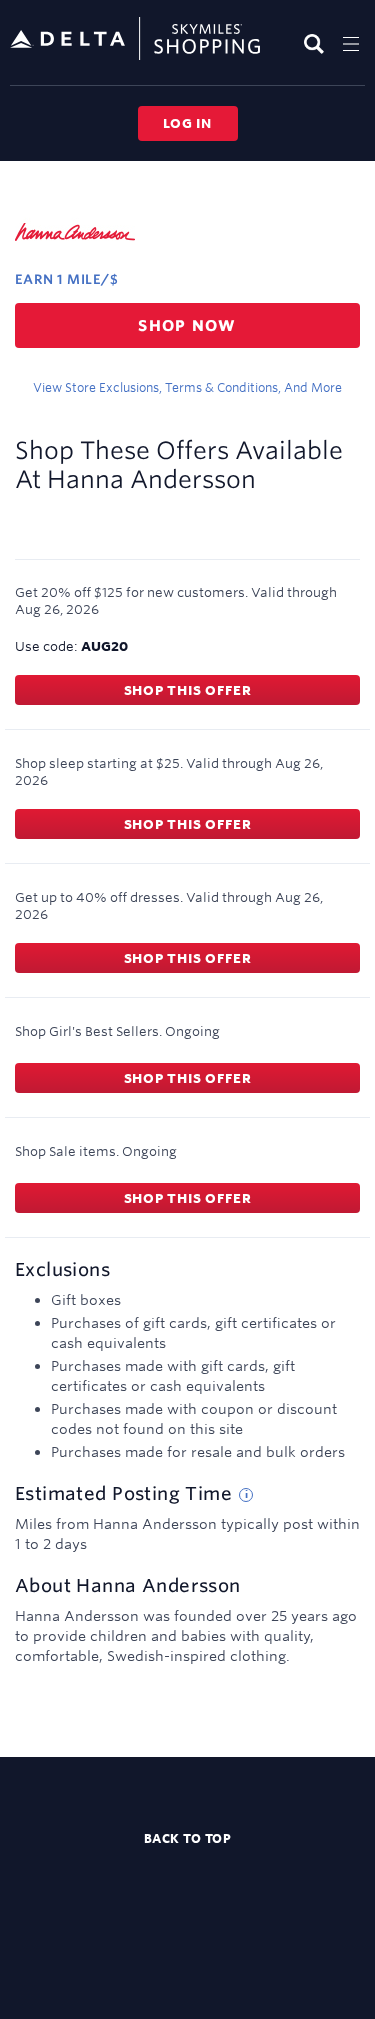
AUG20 (104, 646)
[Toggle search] (316, 43)
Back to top (188, 1838)
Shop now (187, 325)
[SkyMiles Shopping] (135, 39)
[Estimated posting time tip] (246, 1495)
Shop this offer (188, 690)
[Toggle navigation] (351, 43)
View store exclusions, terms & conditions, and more (187, 387)
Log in (187, 123)
